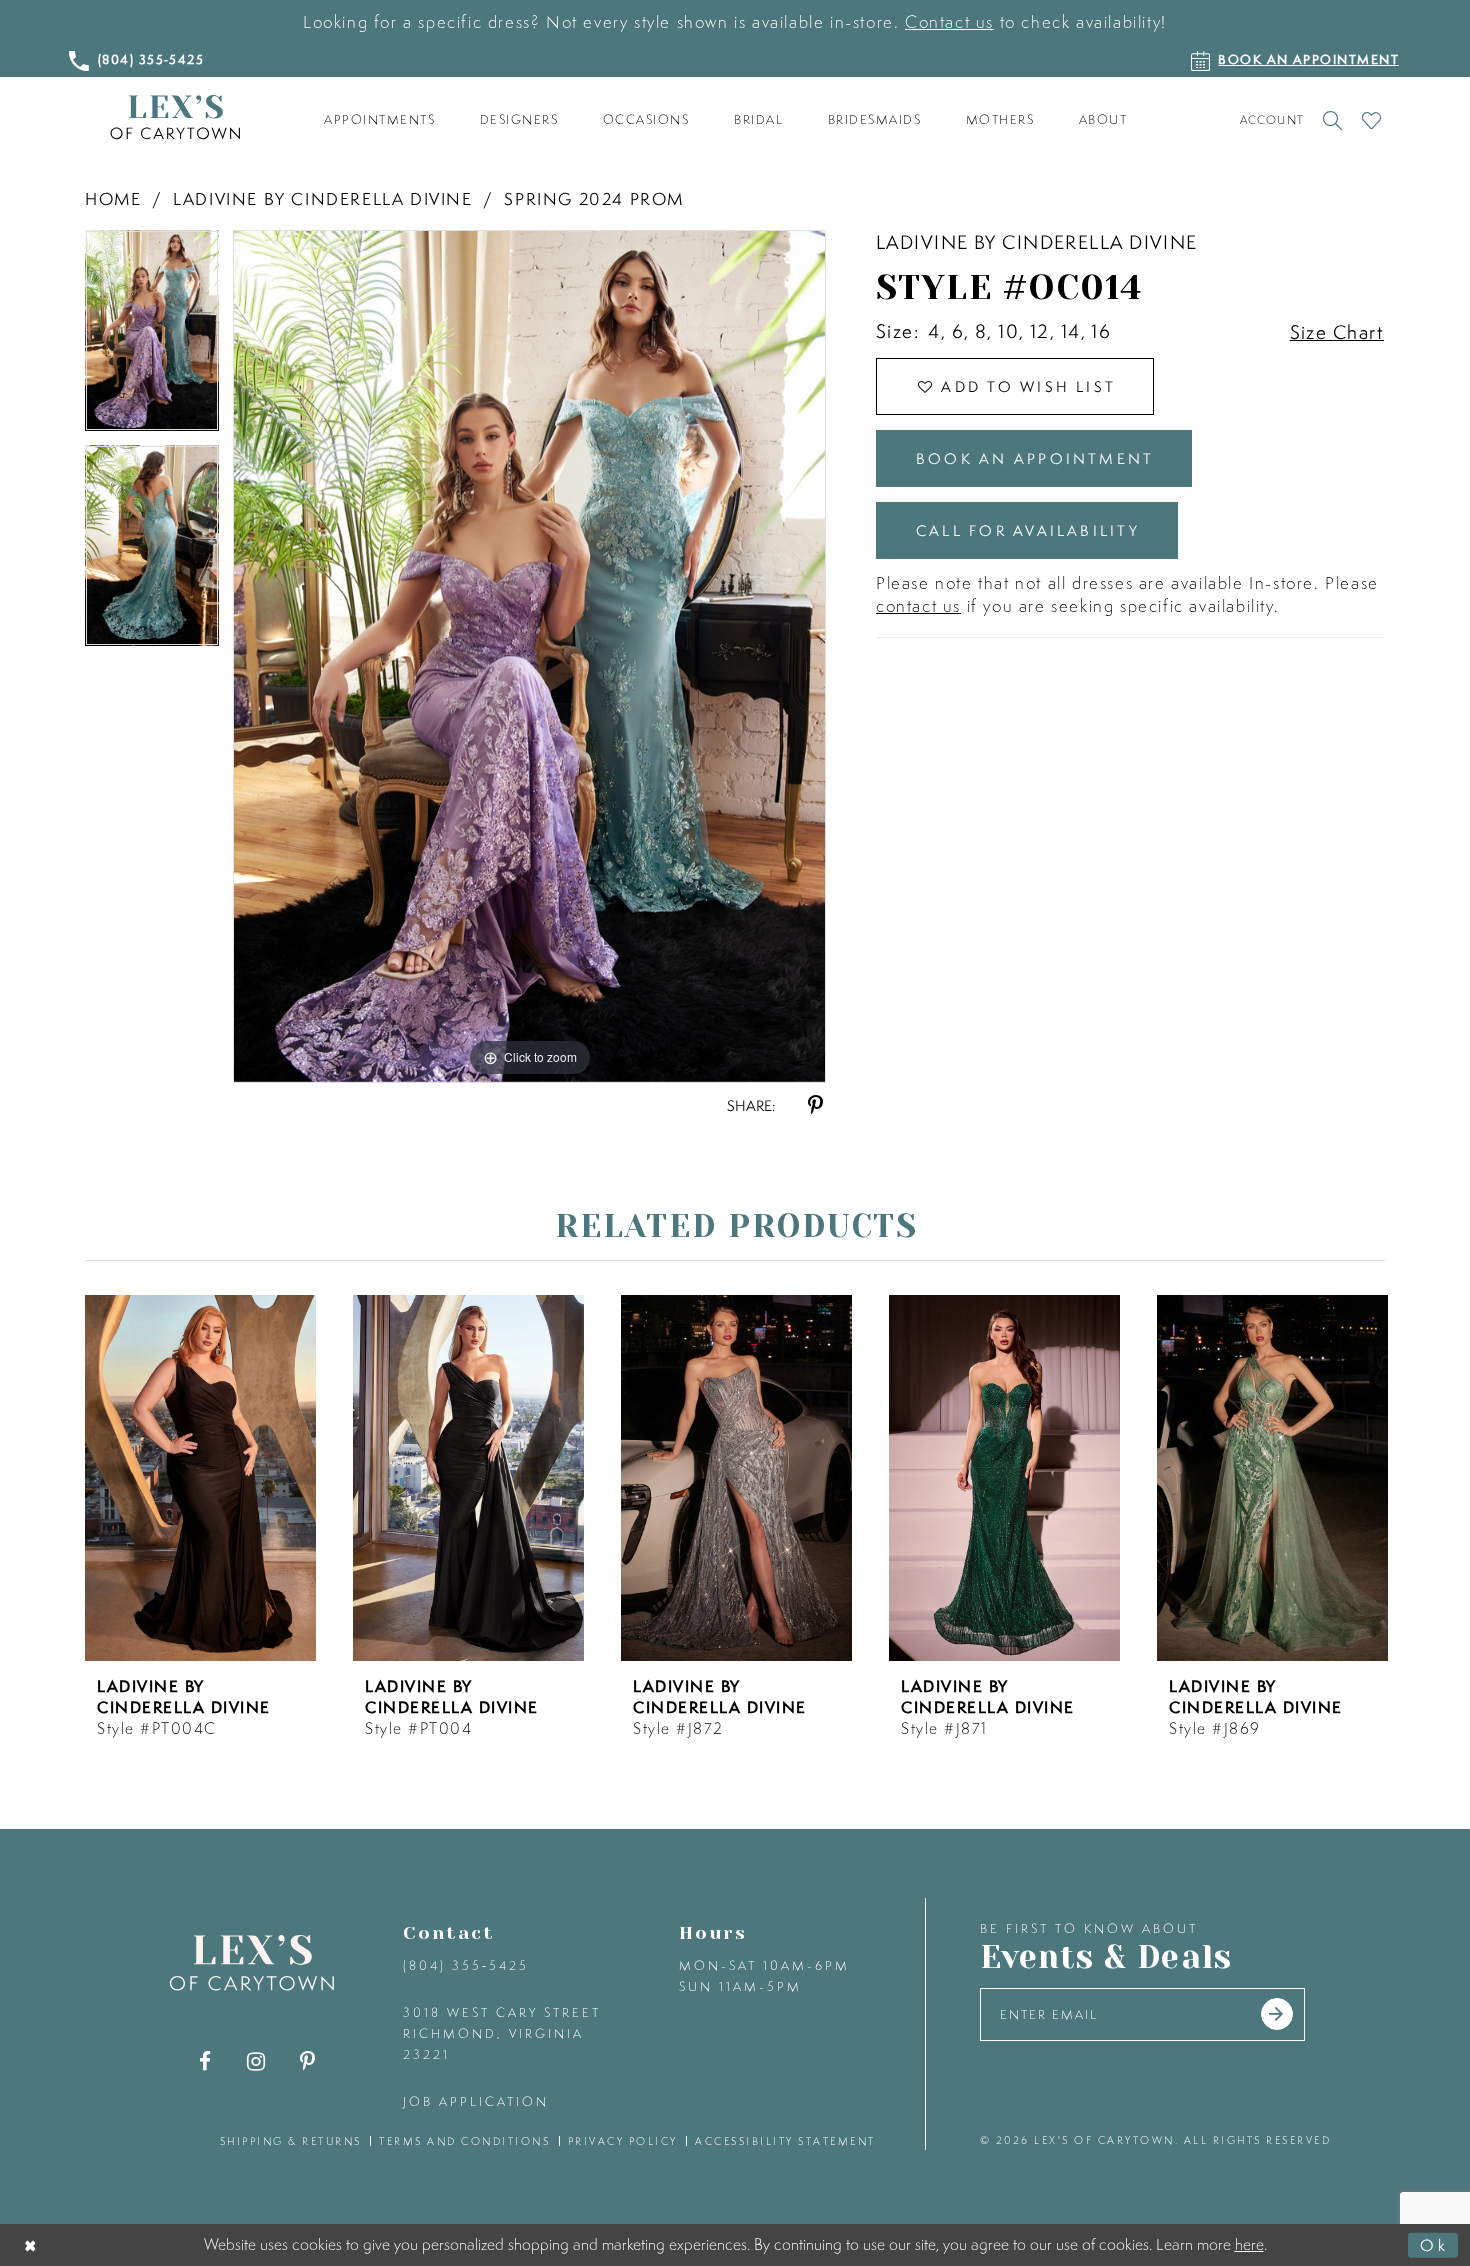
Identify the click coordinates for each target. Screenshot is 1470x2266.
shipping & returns (291, 2141)
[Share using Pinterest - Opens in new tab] (815, 1105)
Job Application (476, 2101)
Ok (1434, 2244)
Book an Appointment (1035, 458)
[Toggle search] (1332, 120)
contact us (918, 605)
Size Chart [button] (1337, 332)
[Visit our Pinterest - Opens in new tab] (307, 2061)
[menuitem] (380, 120)
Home (113, 198)
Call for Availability (1028, 530)
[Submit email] (1277, 2014)
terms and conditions (464, 2141)
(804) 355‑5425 (466, 1965)
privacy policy (623, 2141)
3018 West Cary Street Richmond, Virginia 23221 (502, 2033)
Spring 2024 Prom (594, 198)
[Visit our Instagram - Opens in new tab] (256, 2061)
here (1249, 2244)
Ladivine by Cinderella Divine (322, 198)
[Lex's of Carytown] (175, 117)
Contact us (949, 21)
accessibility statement (785, 2141)
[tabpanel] (152, 337)
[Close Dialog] (31, 2244)
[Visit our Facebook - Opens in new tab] (205, 2061)
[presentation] (200, 1478)
